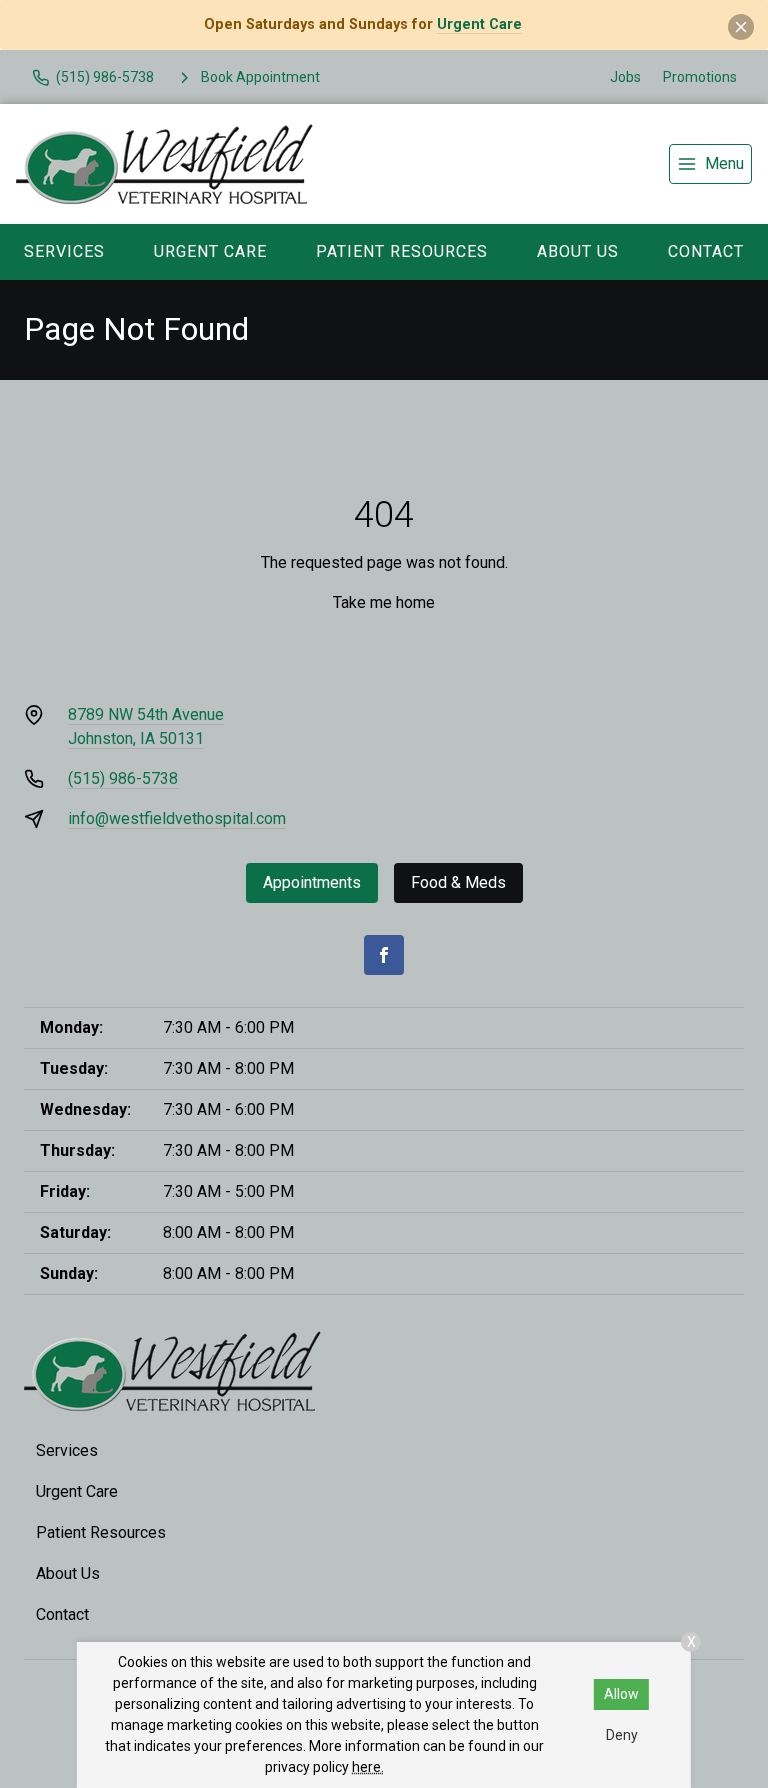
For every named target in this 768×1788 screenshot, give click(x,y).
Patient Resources (402, 251)
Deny (622, 1735)
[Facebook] (384, 955)
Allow (621, 1694)
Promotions (700, 77)
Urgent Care (479, 24)
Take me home (384, 602)
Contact (706, 251)
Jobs (625, 77)
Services (64, 251)
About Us (578, 251)
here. (368, 1767)
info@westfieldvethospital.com (177, 818)
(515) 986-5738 (123, 778)
